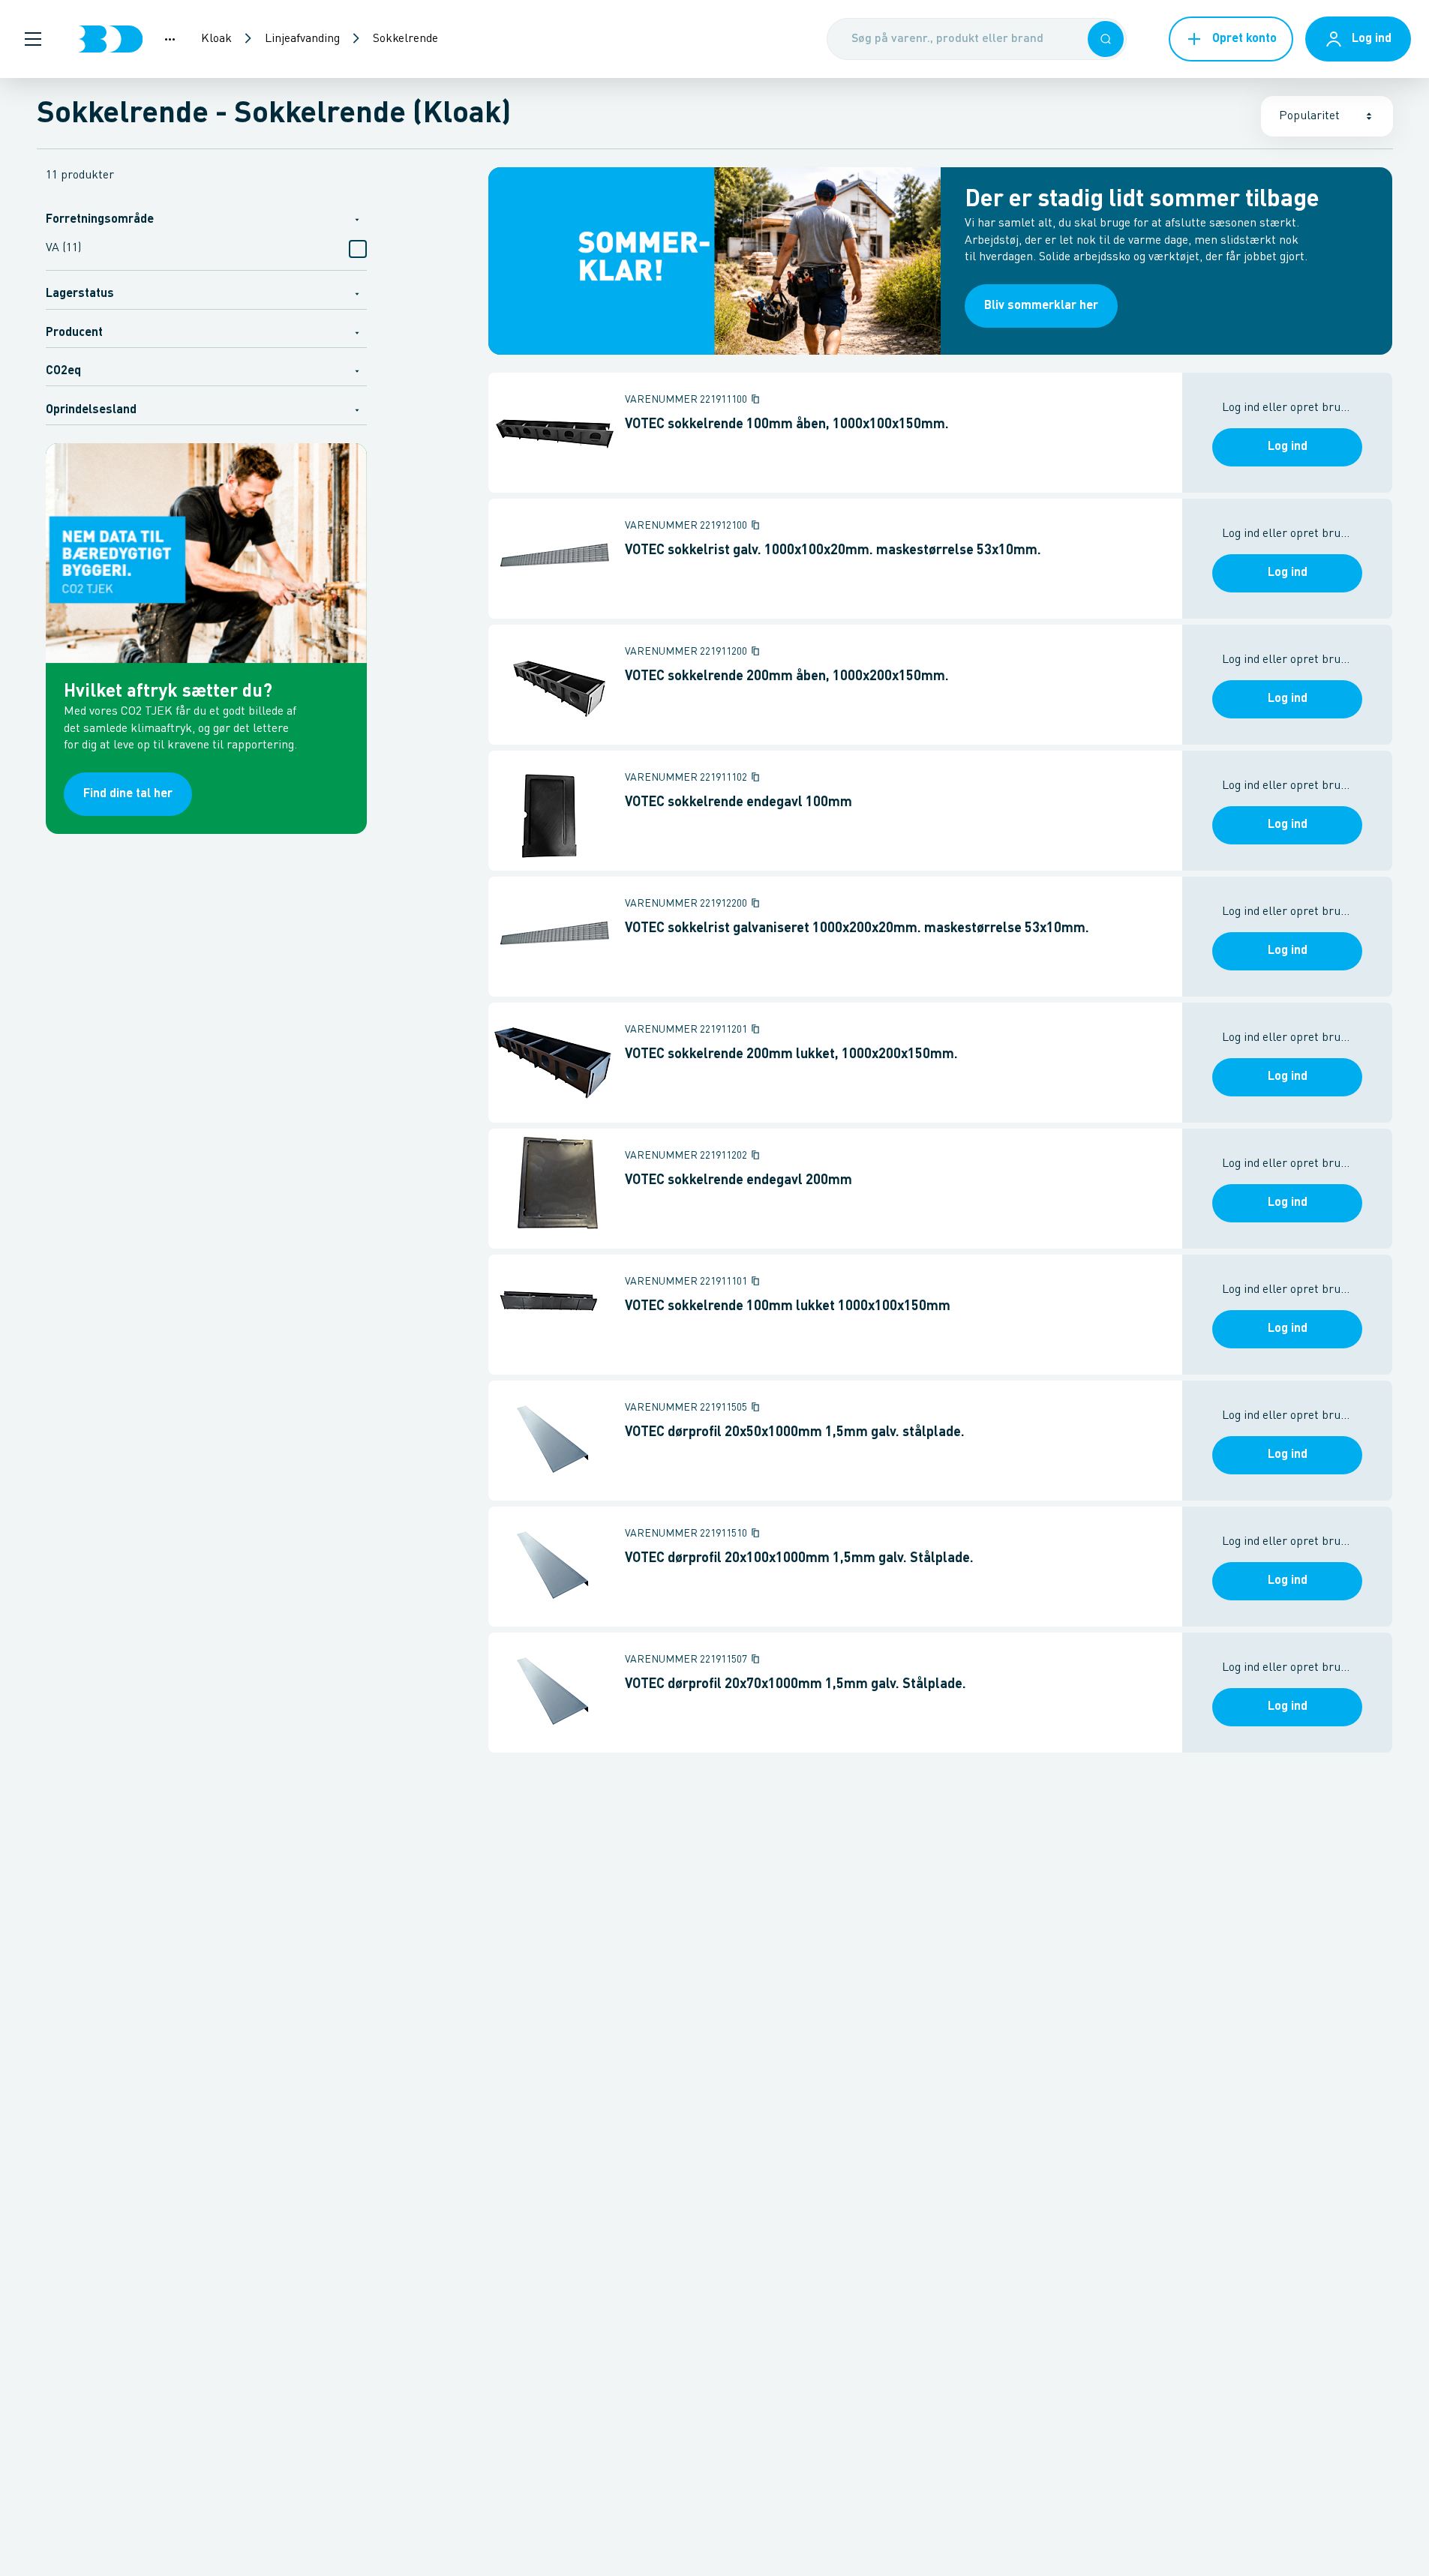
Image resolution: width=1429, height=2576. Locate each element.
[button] (33, 39)
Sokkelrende (405, 39)
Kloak (216, 39)
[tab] (206, 218)
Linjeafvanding (302, 39)
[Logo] (110, 39)
